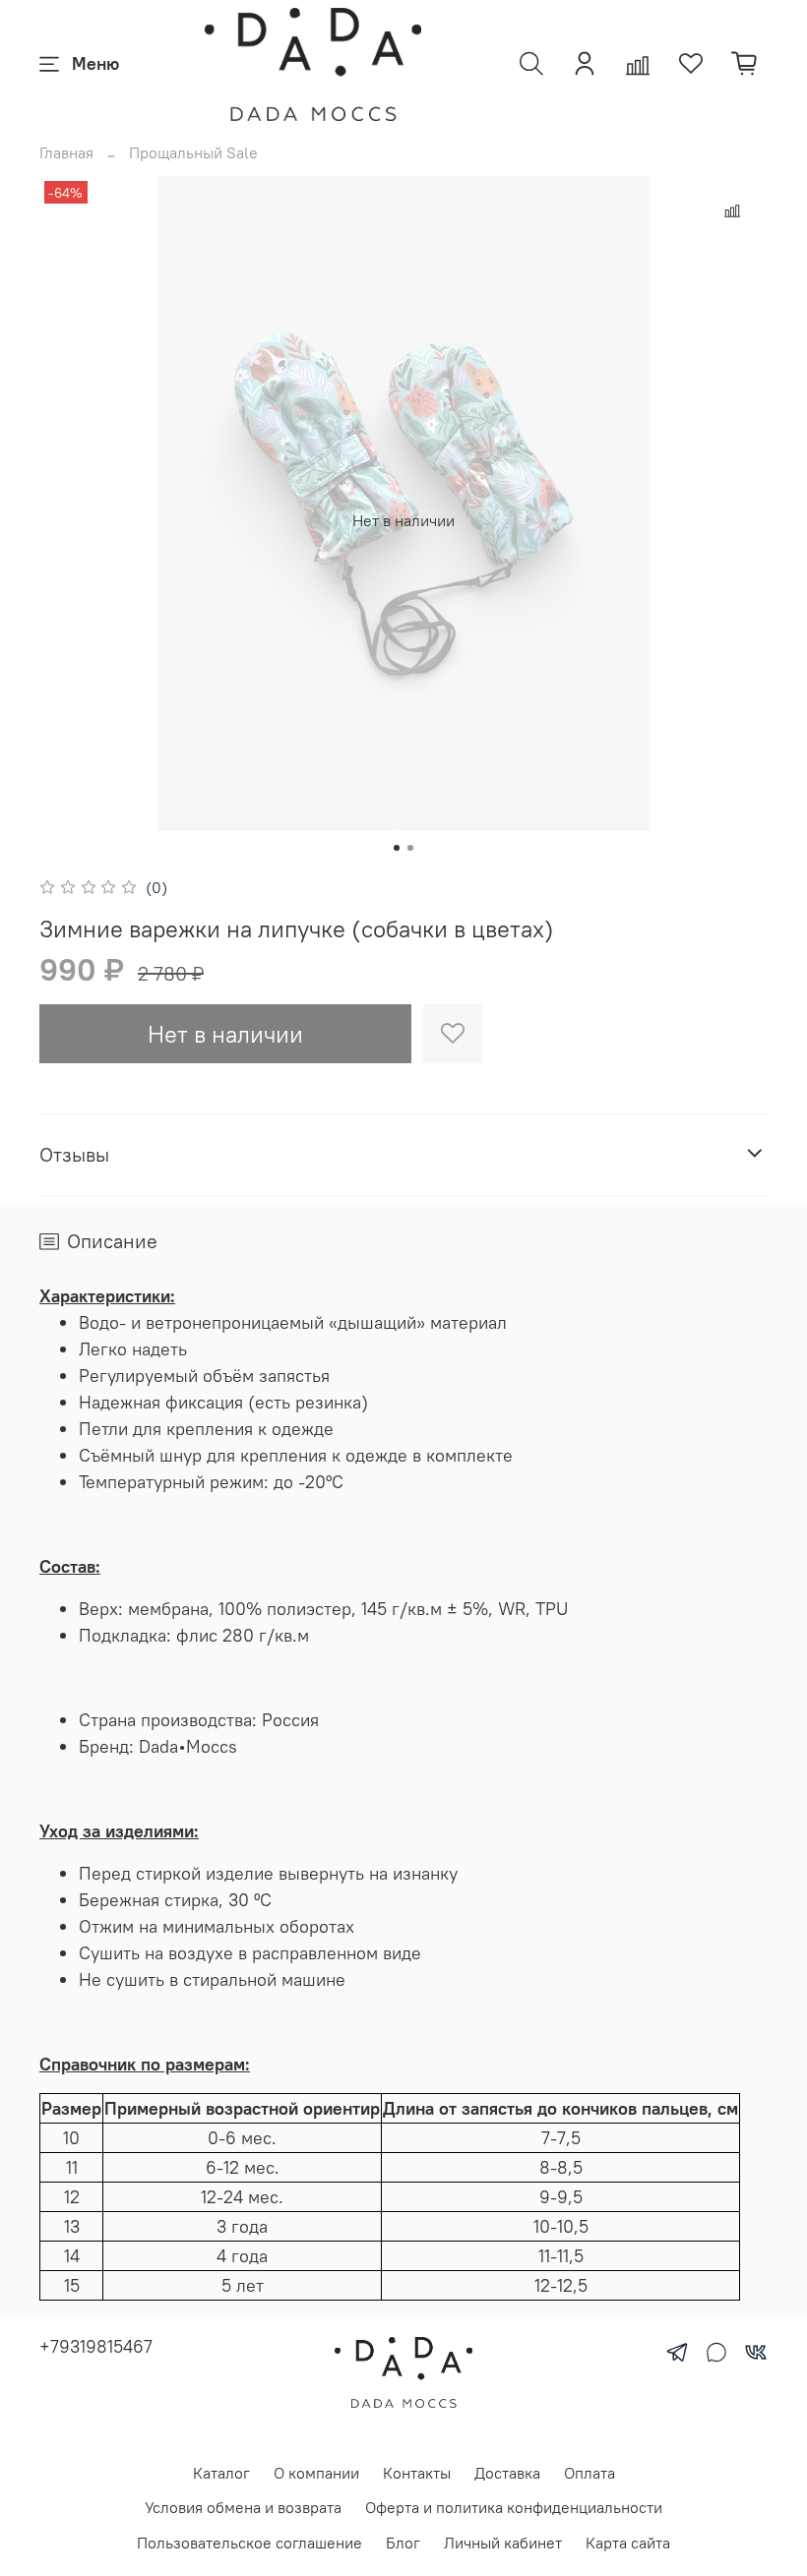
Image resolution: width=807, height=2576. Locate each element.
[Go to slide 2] (410, 848)
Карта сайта (628, 2543)
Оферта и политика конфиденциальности (514, 2507)
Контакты (417, 2473)
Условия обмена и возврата (243, 2507)
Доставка (507, 2473)
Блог (403, 2543)
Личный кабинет (503, 2543)
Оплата (590, 2473)
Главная (66, 152)
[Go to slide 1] (397, 848)
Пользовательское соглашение (249, 2543)
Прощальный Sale (193, 152)
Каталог (221, 2473)
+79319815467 (96, 2346)
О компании (316, 2473)
